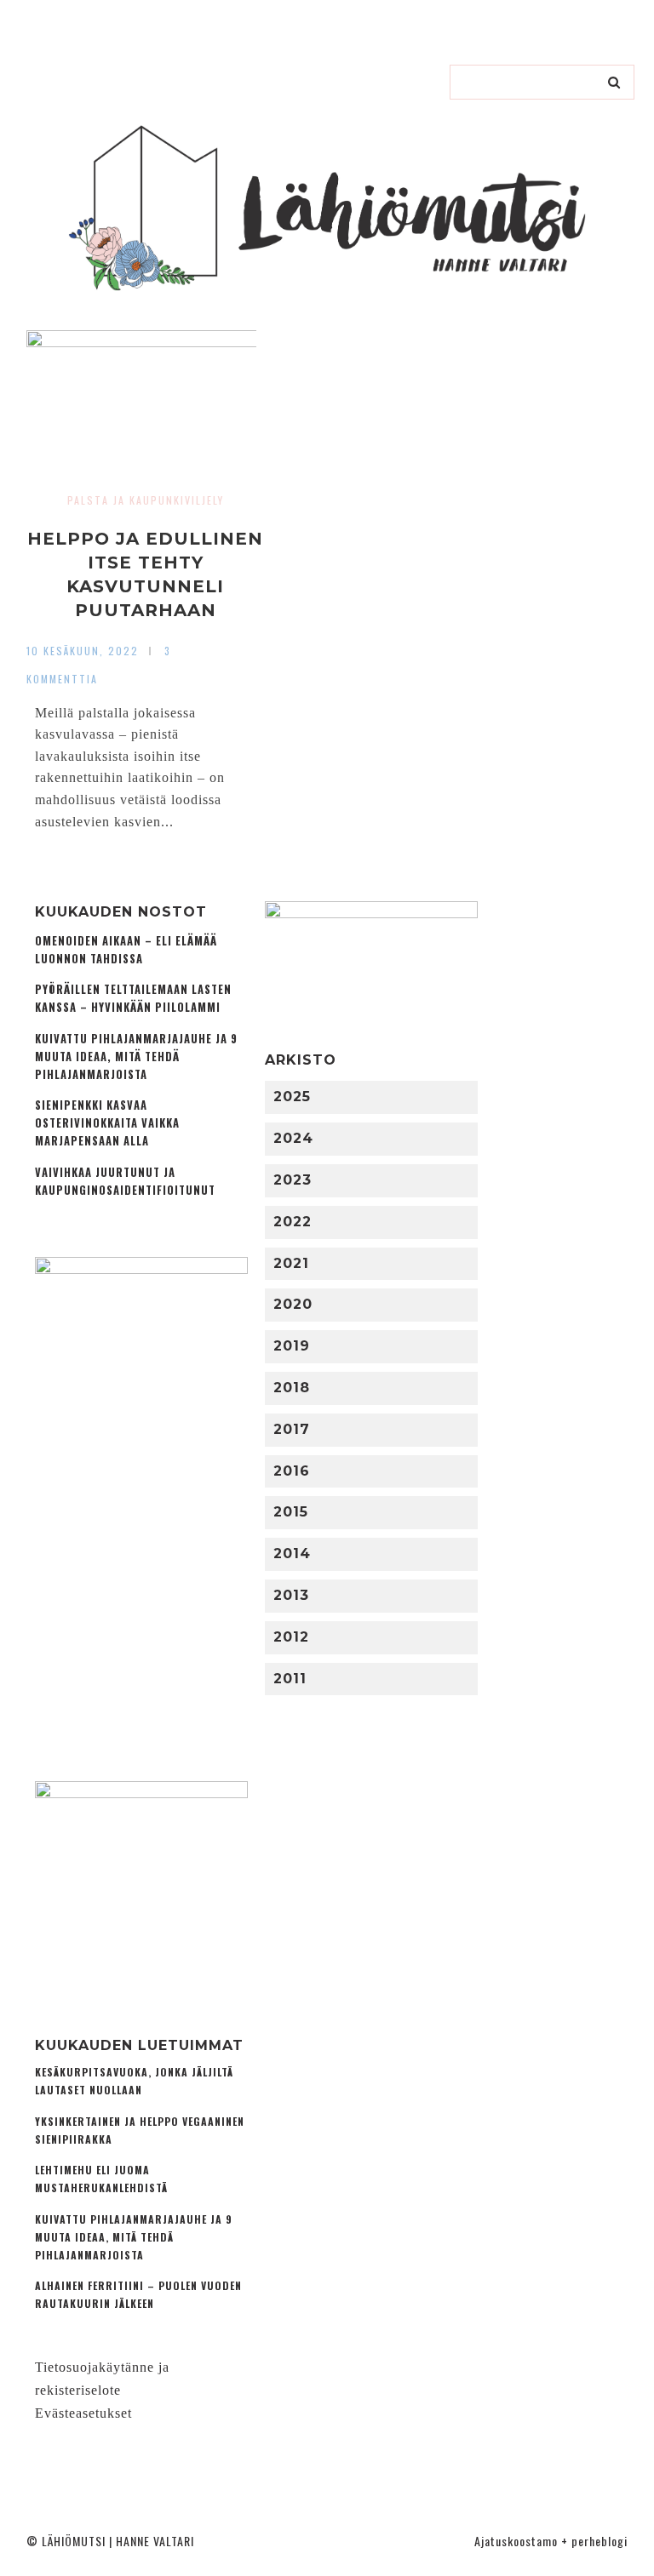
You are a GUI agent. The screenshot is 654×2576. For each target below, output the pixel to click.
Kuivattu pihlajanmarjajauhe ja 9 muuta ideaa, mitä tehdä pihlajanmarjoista (136, 1057)
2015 (291, 1512)
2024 (293, 1138)
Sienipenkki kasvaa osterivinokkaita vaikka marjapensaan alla (107, 1123)
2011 (290, 1679)
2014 (292, 1554)
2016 (292, 1471)
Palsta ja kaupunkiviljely (146, 500)
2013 (291, 1595)
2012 (291, 1637)
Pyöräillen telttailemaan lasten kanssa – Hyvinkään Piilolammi (133, 998)
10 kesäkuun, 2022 (83, 651)
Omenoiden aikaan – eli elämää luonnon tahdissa (126, 950)
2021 (291, 1263)
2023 (293, 1180)
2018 (292, 1388)
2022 (293, 1222)
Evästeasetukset (83, 2413)
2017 (292, 1429)
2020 (293, 1304)
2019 (292, 1346)
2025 (292, 1097)
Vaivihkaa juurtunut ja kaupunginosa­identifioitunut (125, 1181)
